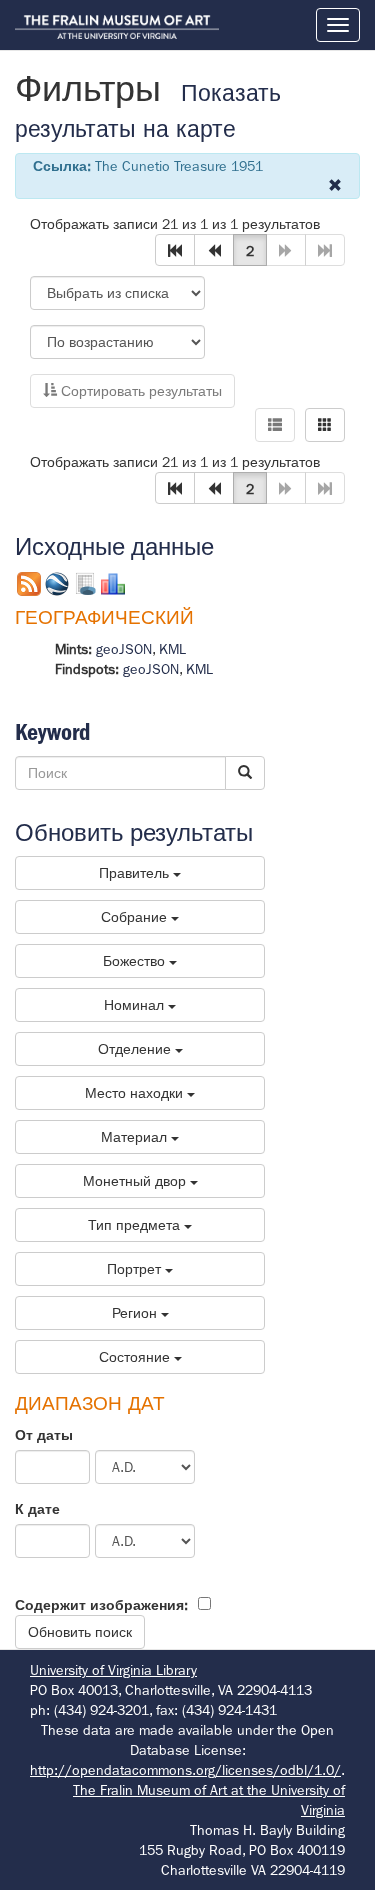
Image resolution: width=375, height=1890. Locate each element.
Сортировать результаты (139, 391)
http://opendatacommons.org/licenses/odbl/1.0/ (185, 1770)
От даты (44, 1435)
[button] (175, 250)
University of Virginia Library (113, 1670)
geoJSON (124, 649)
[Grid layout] (325, 425)
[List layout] (275, 425)
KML (172, 649)
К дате (37, 1509)
